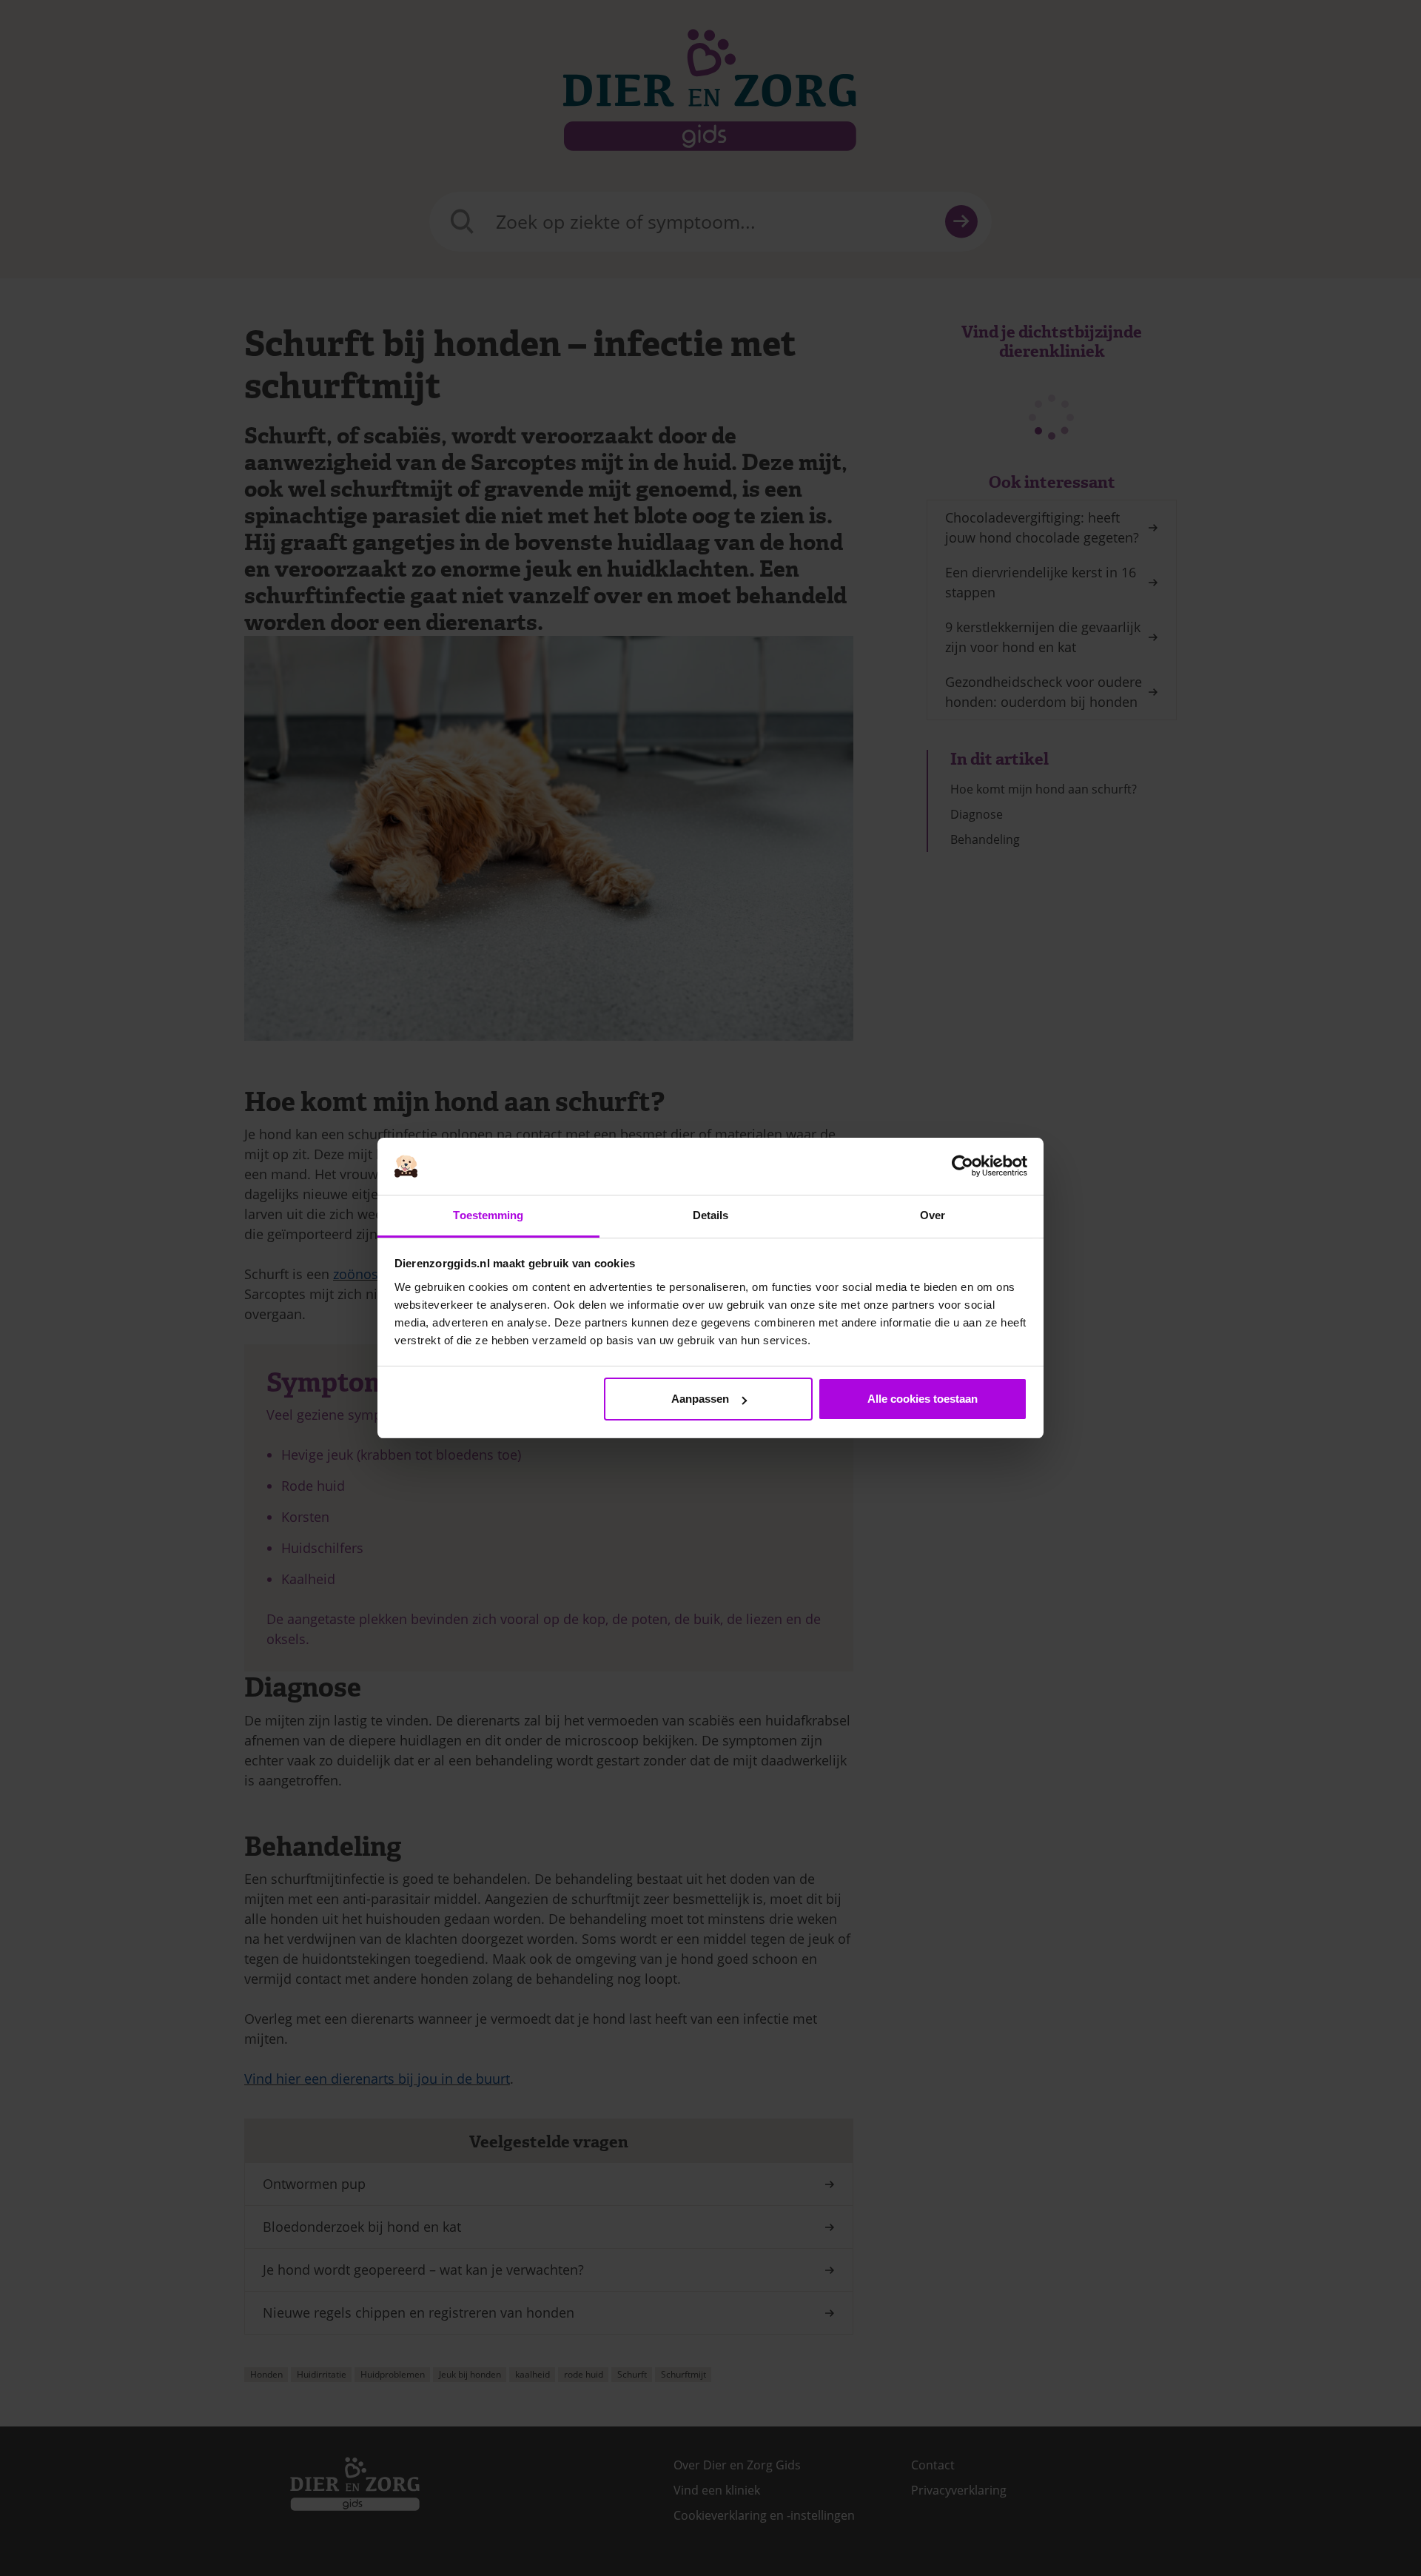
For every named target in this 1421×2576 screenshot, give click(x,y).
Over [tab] (933, 1215)
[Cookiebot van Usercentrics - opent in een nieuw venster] (963, 1167)
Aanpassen (700, 1399)
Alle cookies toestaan (923, 1399)
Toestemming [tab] (488, 1215)
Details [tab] (711, 1215)
